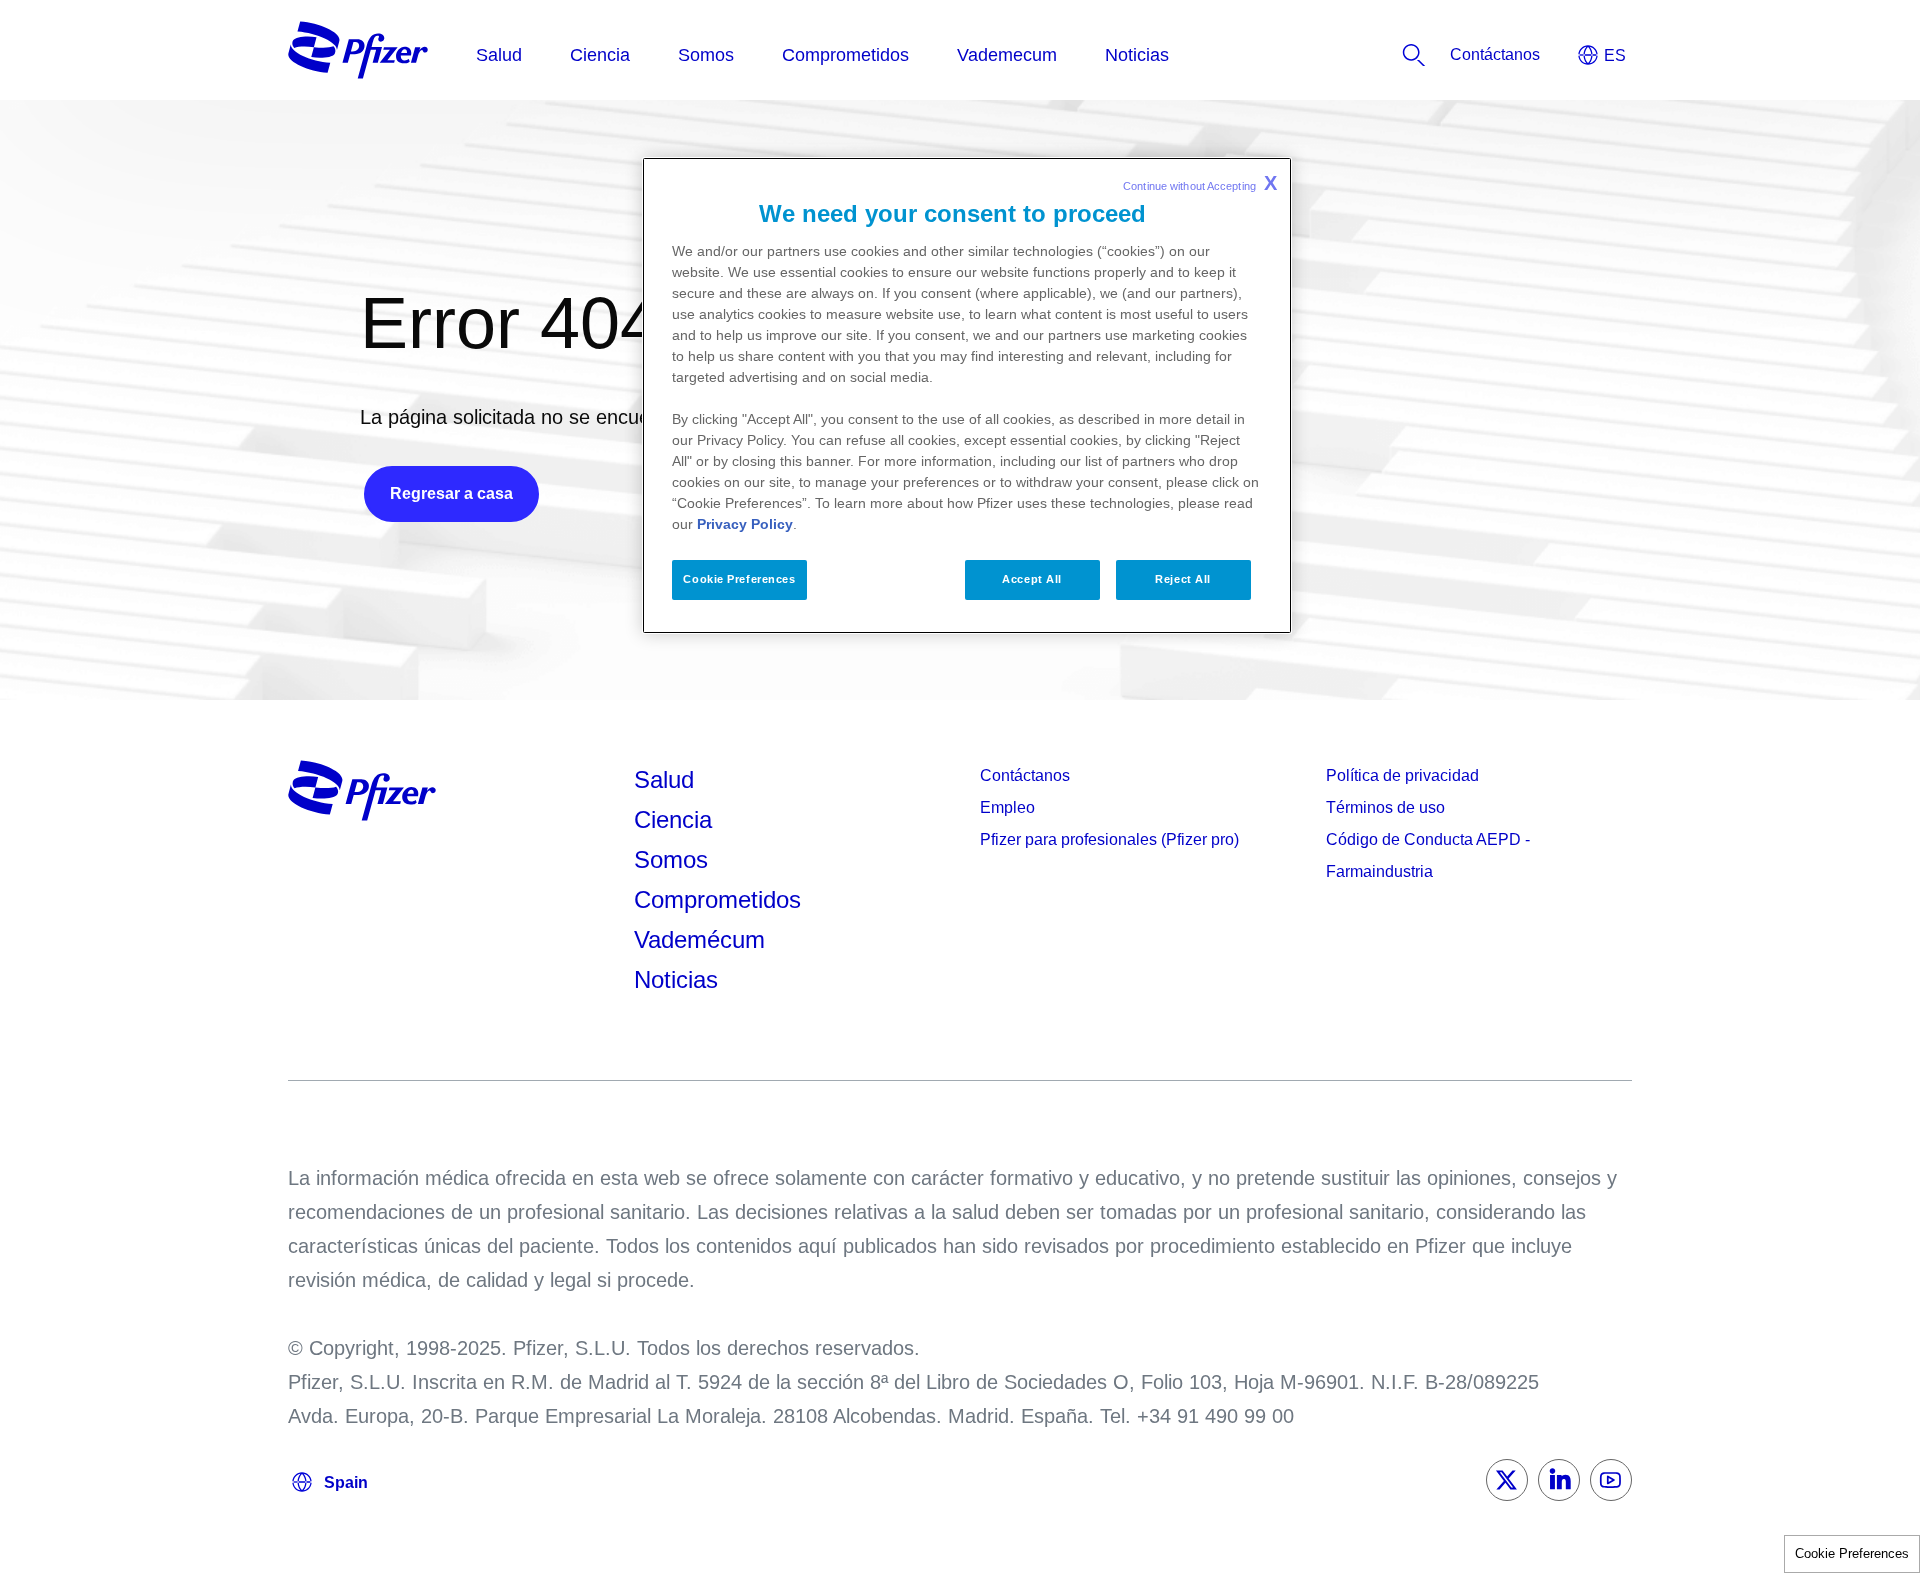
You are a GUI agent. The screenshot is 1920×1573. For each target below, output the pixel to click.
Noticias (676, 979)
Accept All (1032, 579)
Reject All (1183, 579)
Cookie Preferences (1852, 1553)
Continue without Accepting (1200, 183)
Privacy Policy (745, 524)
